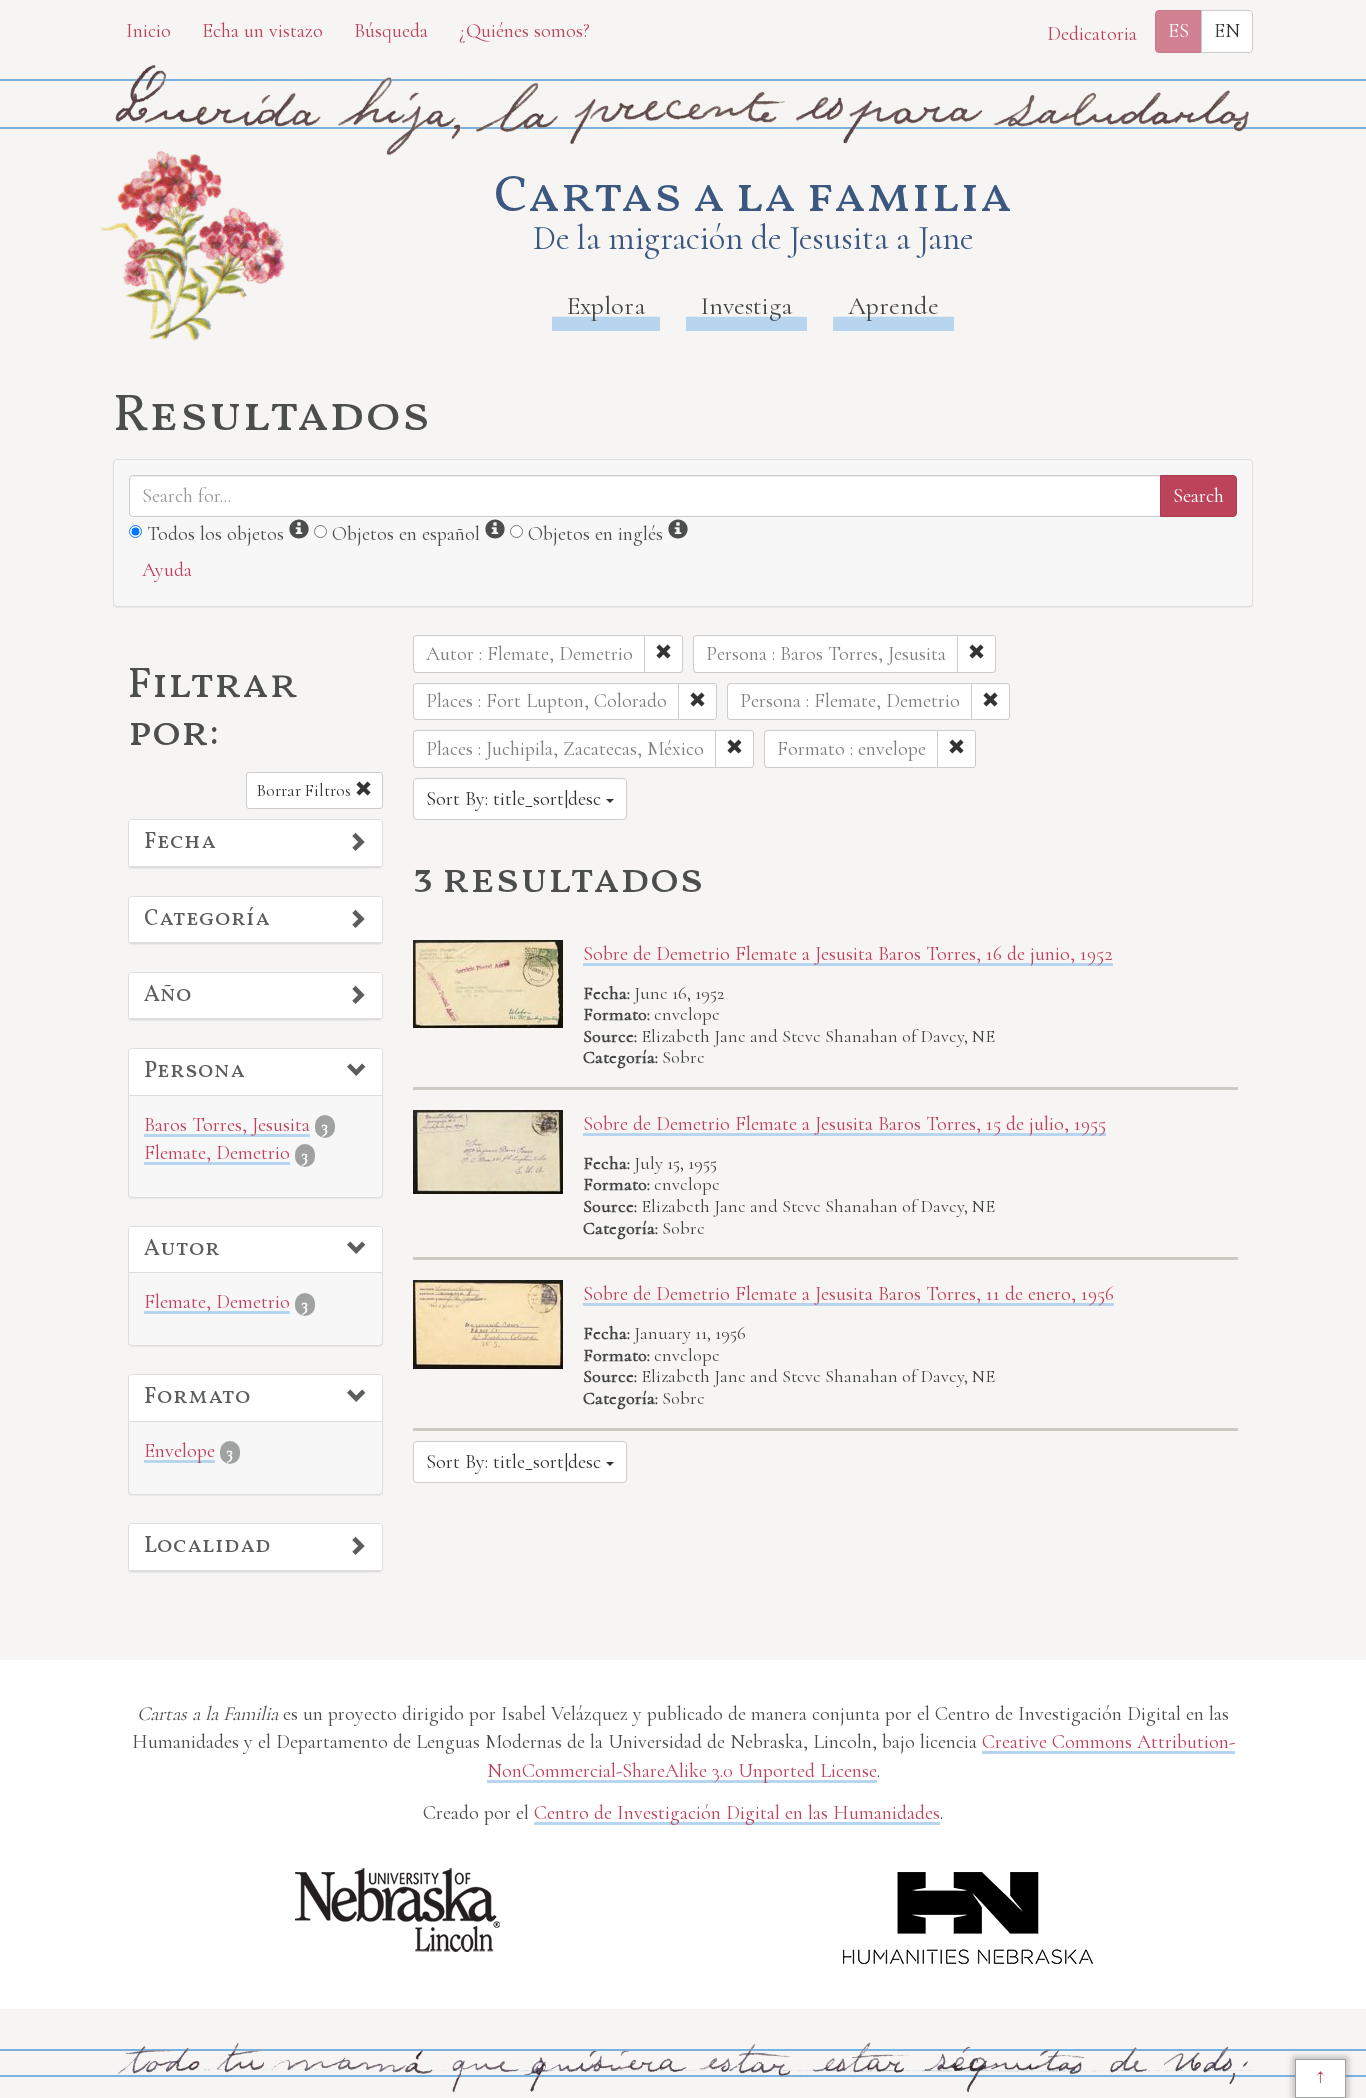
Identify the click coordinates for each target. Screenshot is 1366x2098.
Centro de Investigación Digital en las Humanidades (737, 1813)
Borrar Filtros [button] (306, 790)
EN (1227, 31)
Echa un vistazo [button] (262, 31)
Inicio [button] (148, 31)
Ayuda (167, 570)
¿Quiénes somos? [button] (524, 31)
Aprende (893, 305)
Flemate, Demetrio (217, 1153)
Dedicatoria (1092, 34)
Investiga (746, 305)
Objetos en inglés (595, 534)
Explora (606, 305)
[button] (255, 843)
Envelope (179, 1451)
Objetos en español (406, 534)
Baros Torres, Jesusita (227, 1125)
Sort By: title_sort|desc (516, 799)
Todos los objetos (215, 534)
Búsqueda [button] (391, 31)
